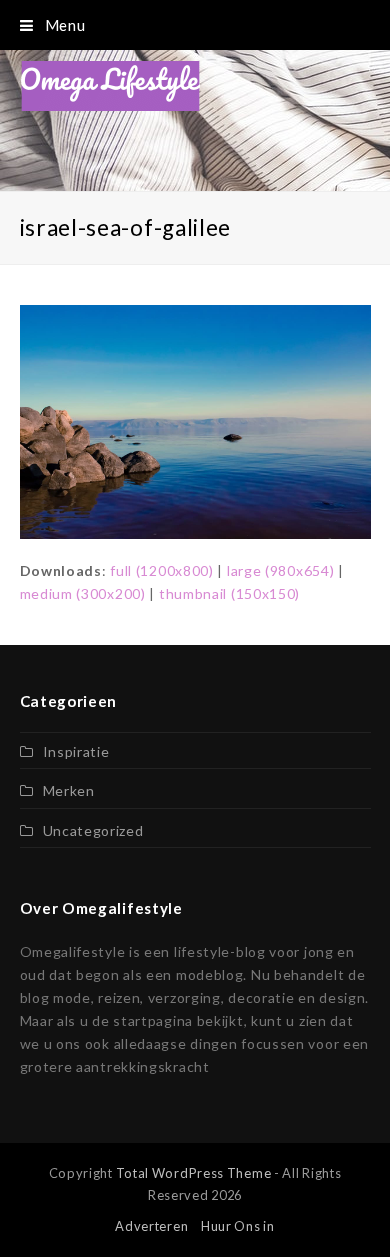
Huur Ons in (238, 1226)
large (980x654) (281, 570)
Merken (69, 790)
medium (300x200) (83, 593)
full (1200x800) (162, 570)
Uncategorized (93, 830)
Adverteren (151, 1226)
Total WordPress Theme (194, 1173)
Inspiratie (76, 751)
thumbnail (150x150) (229, 593)
